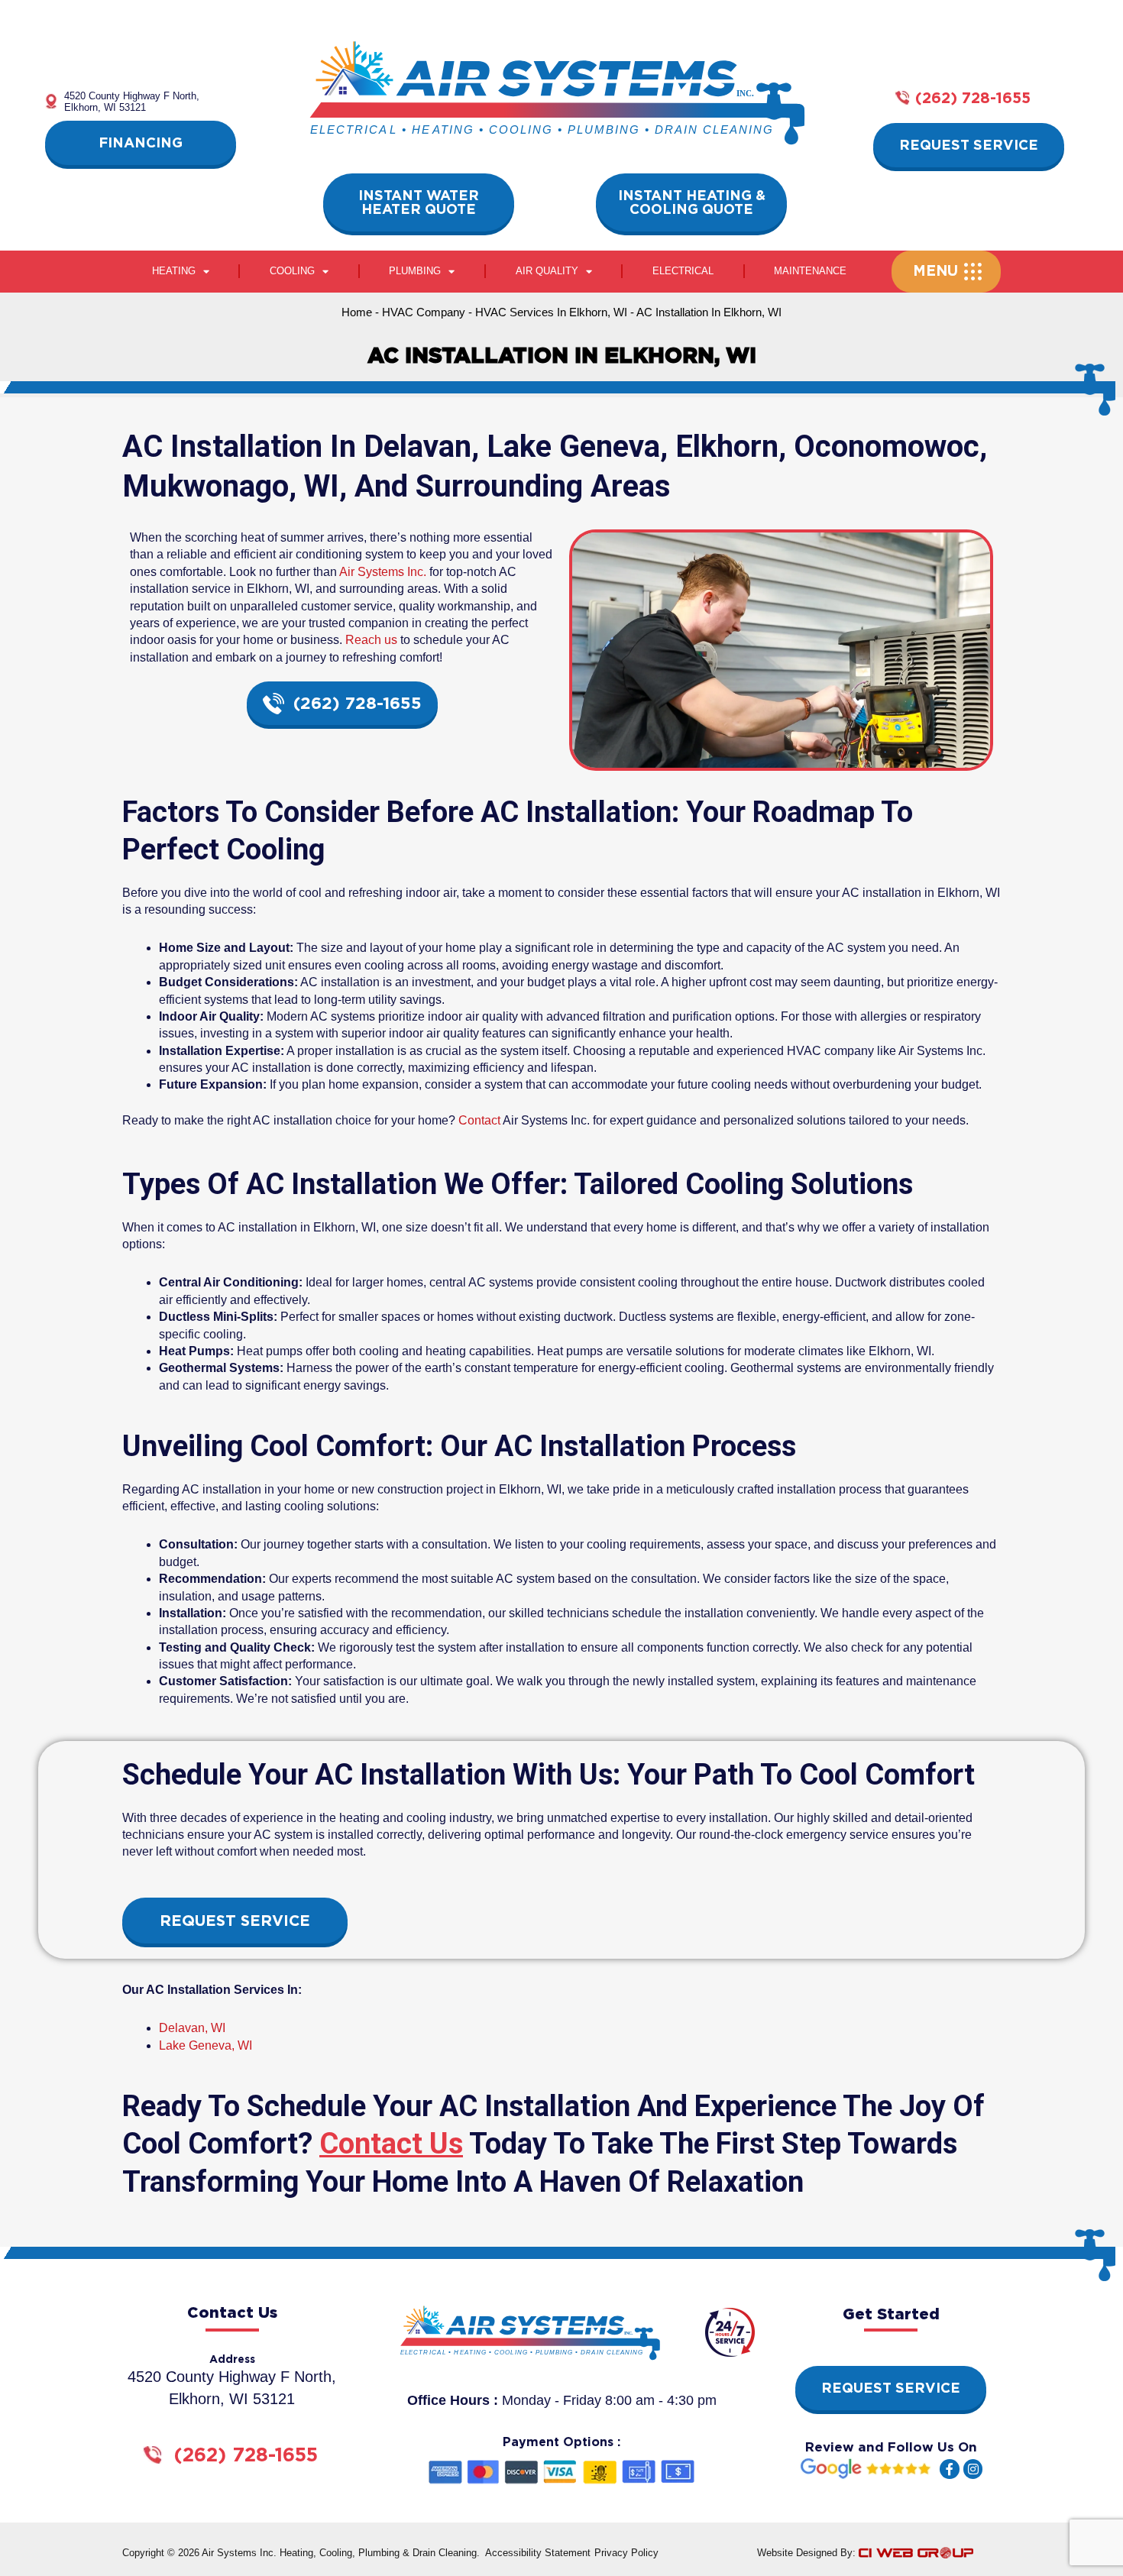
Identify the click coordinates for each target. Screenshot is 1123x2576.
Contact (479, 1120)
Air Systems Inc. (383, 572)
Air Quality (547, 271)
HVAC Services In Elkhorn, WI (551, 312)
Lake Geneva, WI (206, 2045)
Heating (174, 271)
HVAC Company (424, 312)
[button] (940, 272)
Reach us (371, 640)
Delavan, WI (192, 2028)
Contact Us (391, 2144)
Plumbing (415, 271)
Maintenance (810, 271)
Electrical (683, 271)
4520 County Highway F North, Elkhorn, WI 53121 (132, 102)
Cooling (292, 271)
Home (357, 312)
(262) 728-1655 (973, 98)
